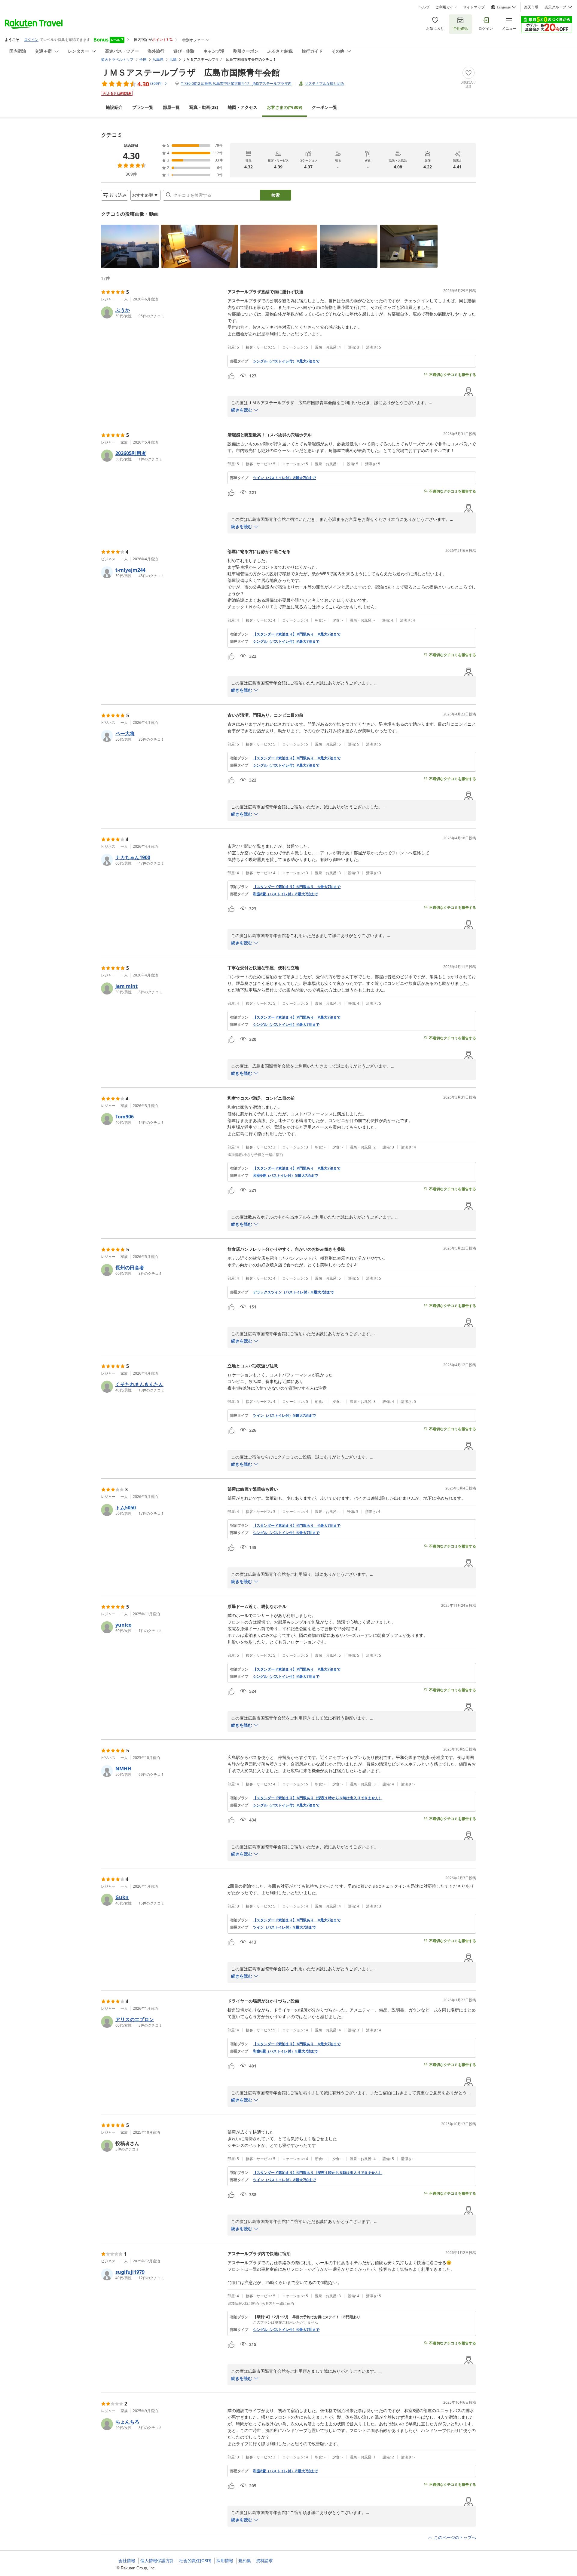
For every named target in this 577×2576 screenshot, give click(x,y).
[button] (130, 246)
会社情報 (127, 2561)
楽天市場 (531, 7)
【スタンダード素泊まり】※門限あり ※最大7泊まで (297, 634)
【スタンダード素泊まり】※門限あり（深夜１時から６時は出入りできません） (318, 1798)
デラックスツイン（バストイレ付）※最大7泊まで (293, 1292)
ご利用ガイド (446, 7)
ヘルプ (424, 7)
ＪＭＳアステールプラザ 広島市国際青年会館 (190, 72)
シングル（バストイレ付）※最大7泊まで (286, 361)
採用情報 (225, 2561)
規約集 (245, 2561)
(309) (285, 107)
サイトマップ (474, 7)
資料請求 (264, 2561)
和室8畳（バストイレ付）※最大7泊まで (285, 894)
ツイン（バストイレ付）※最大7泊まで (284, 478)
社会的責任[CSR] (195, 2561)
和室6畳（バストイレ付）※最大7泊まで (285, 1176)
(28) (204, 107)
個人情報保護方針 (157, 2561)
